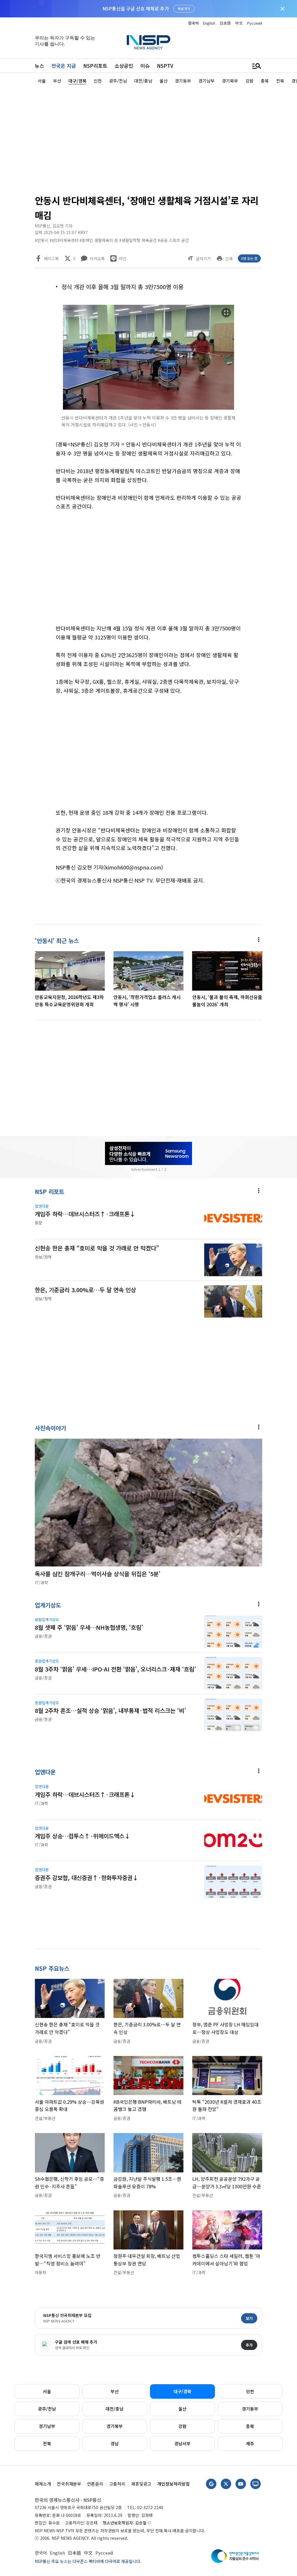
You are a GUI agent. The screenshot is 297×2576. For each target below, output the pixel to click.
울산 (182, 2409)
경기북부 (115, 2426)
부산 (115, 2391)
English (209, 23)
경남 (115, 2443)
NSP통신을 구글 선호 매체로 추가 (136, 8)
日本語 (225, 23)
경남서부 (182, 2443)
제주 (250, 2443)
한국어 (193, 23)
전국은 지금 (64, 66)
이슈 (145, 66)
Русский (255, 23)
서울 (47, 2391)
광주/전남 (47, 2409)
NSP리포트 (95, 66)
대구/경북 (182, 2391)
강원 (182, 2426)
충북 (250, 2426)
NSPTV (165, 66)
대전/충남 (115, 2409)
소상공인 (124, 66)
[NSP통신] (148, 42)
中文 (239, 23)
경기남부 (47, 2426)
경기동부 (250, 2409)
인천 (250, 2391)
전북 (47, 2443)
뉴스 (39, 66)
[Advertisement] (148, 138)
